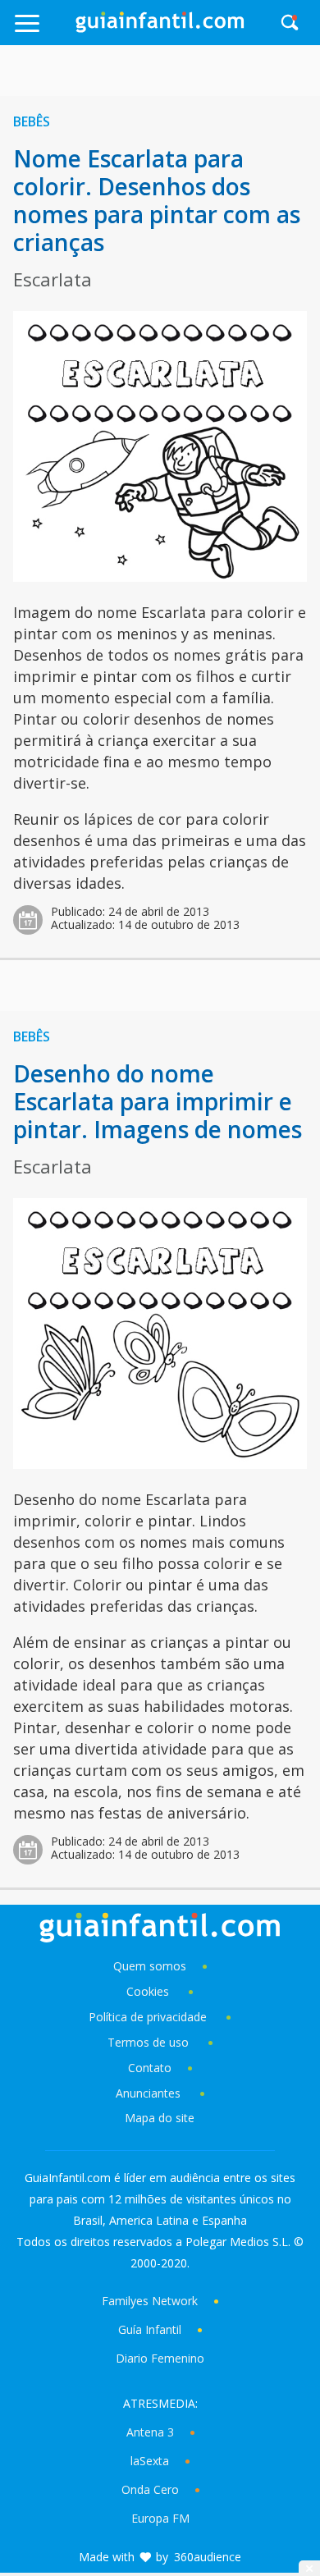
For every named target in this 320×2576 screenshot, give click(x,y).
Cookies (149, 1991)
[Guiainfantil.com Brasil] (160, 28)
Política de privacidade (149, 2017)
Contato (150, 2068)
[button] (44, 31)
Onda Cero (150, 2489)
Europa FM (160, 2518)
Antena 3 (150, 2432)
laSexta (150, 2461)
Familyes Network (150, 2301)
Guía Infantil (150, 2329)
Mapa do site (160, 2118)
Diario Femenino (160, 2358)
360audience (208, 2557)
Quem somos (150, 1966)
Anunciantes (148, 2093)
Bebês (32, 121)
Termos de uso (148, 2042)
